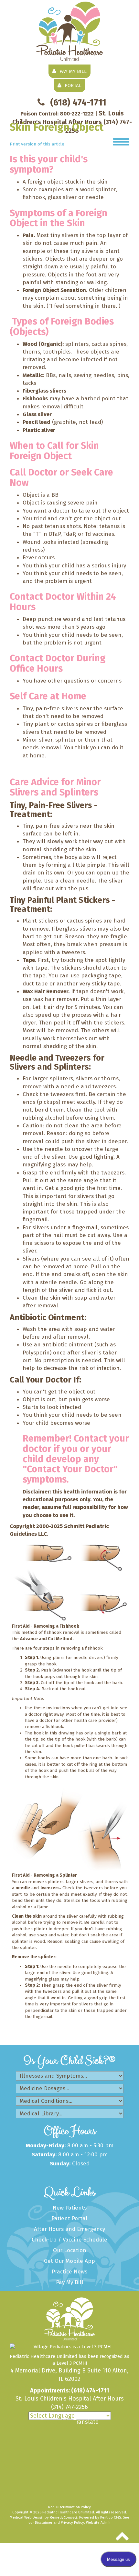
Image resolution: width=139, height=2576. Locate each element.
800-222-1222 (77, 114)
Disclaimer (44, 2522)
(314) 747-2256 (69, 2407)
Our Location (70, 2250)
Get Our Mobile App (69, 2261)
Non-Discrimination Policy (69, 2507)
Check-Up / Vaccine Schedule (69, 2240)
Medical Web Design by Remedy (43, 2517)
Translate (86, 2422)
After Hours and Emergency (69, 2229)
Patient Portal (69, 2218)
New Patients (70, 2208)
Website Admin (98, 2522)
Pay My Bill (70, 2282)
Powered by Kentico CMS (100, 2517)
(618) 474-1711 (78, 102)
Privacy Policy (72, 2522)
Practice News (69, 2272)
